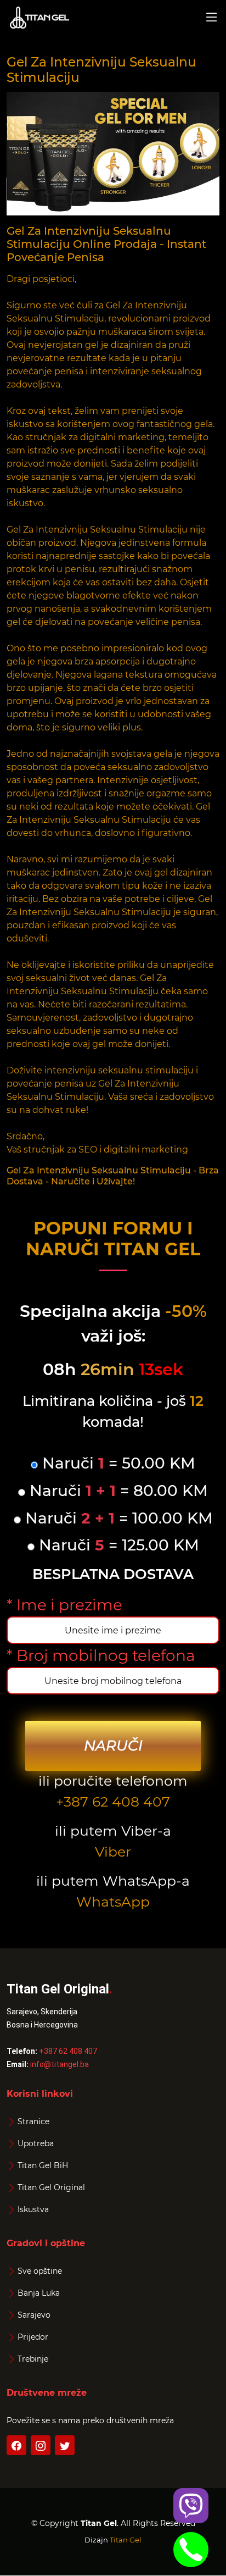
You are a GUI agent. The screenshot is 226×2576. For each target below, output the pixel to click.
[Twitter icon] (65, 2445)
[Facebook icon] (16, 2445)
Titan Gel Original (51, 2187)
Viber (113, 1852)
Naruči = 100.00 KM (117, 1518)
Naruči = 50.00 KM (117, 1463)
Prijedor (33, 2337)
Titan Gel (126, 2540)
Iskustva (33, 2209)
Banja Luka (39, 2293)
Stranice (33, 2121)
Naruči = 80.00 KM (117, 1491)
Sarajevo (34, 2315)
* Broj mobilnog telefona (101, 1655)
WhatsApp (113, 1902)
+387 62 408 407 (113, 1802)
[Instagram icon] (41, 2445)
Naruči (113, 1746)
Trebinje (33, 2359)
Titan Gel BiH (43, 2165)
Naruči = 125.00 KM (117, 1545)
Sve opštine (40, 2271)
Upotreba (36, 2143)
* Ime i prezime (64, 1605)
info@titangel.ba (60, 2064)
